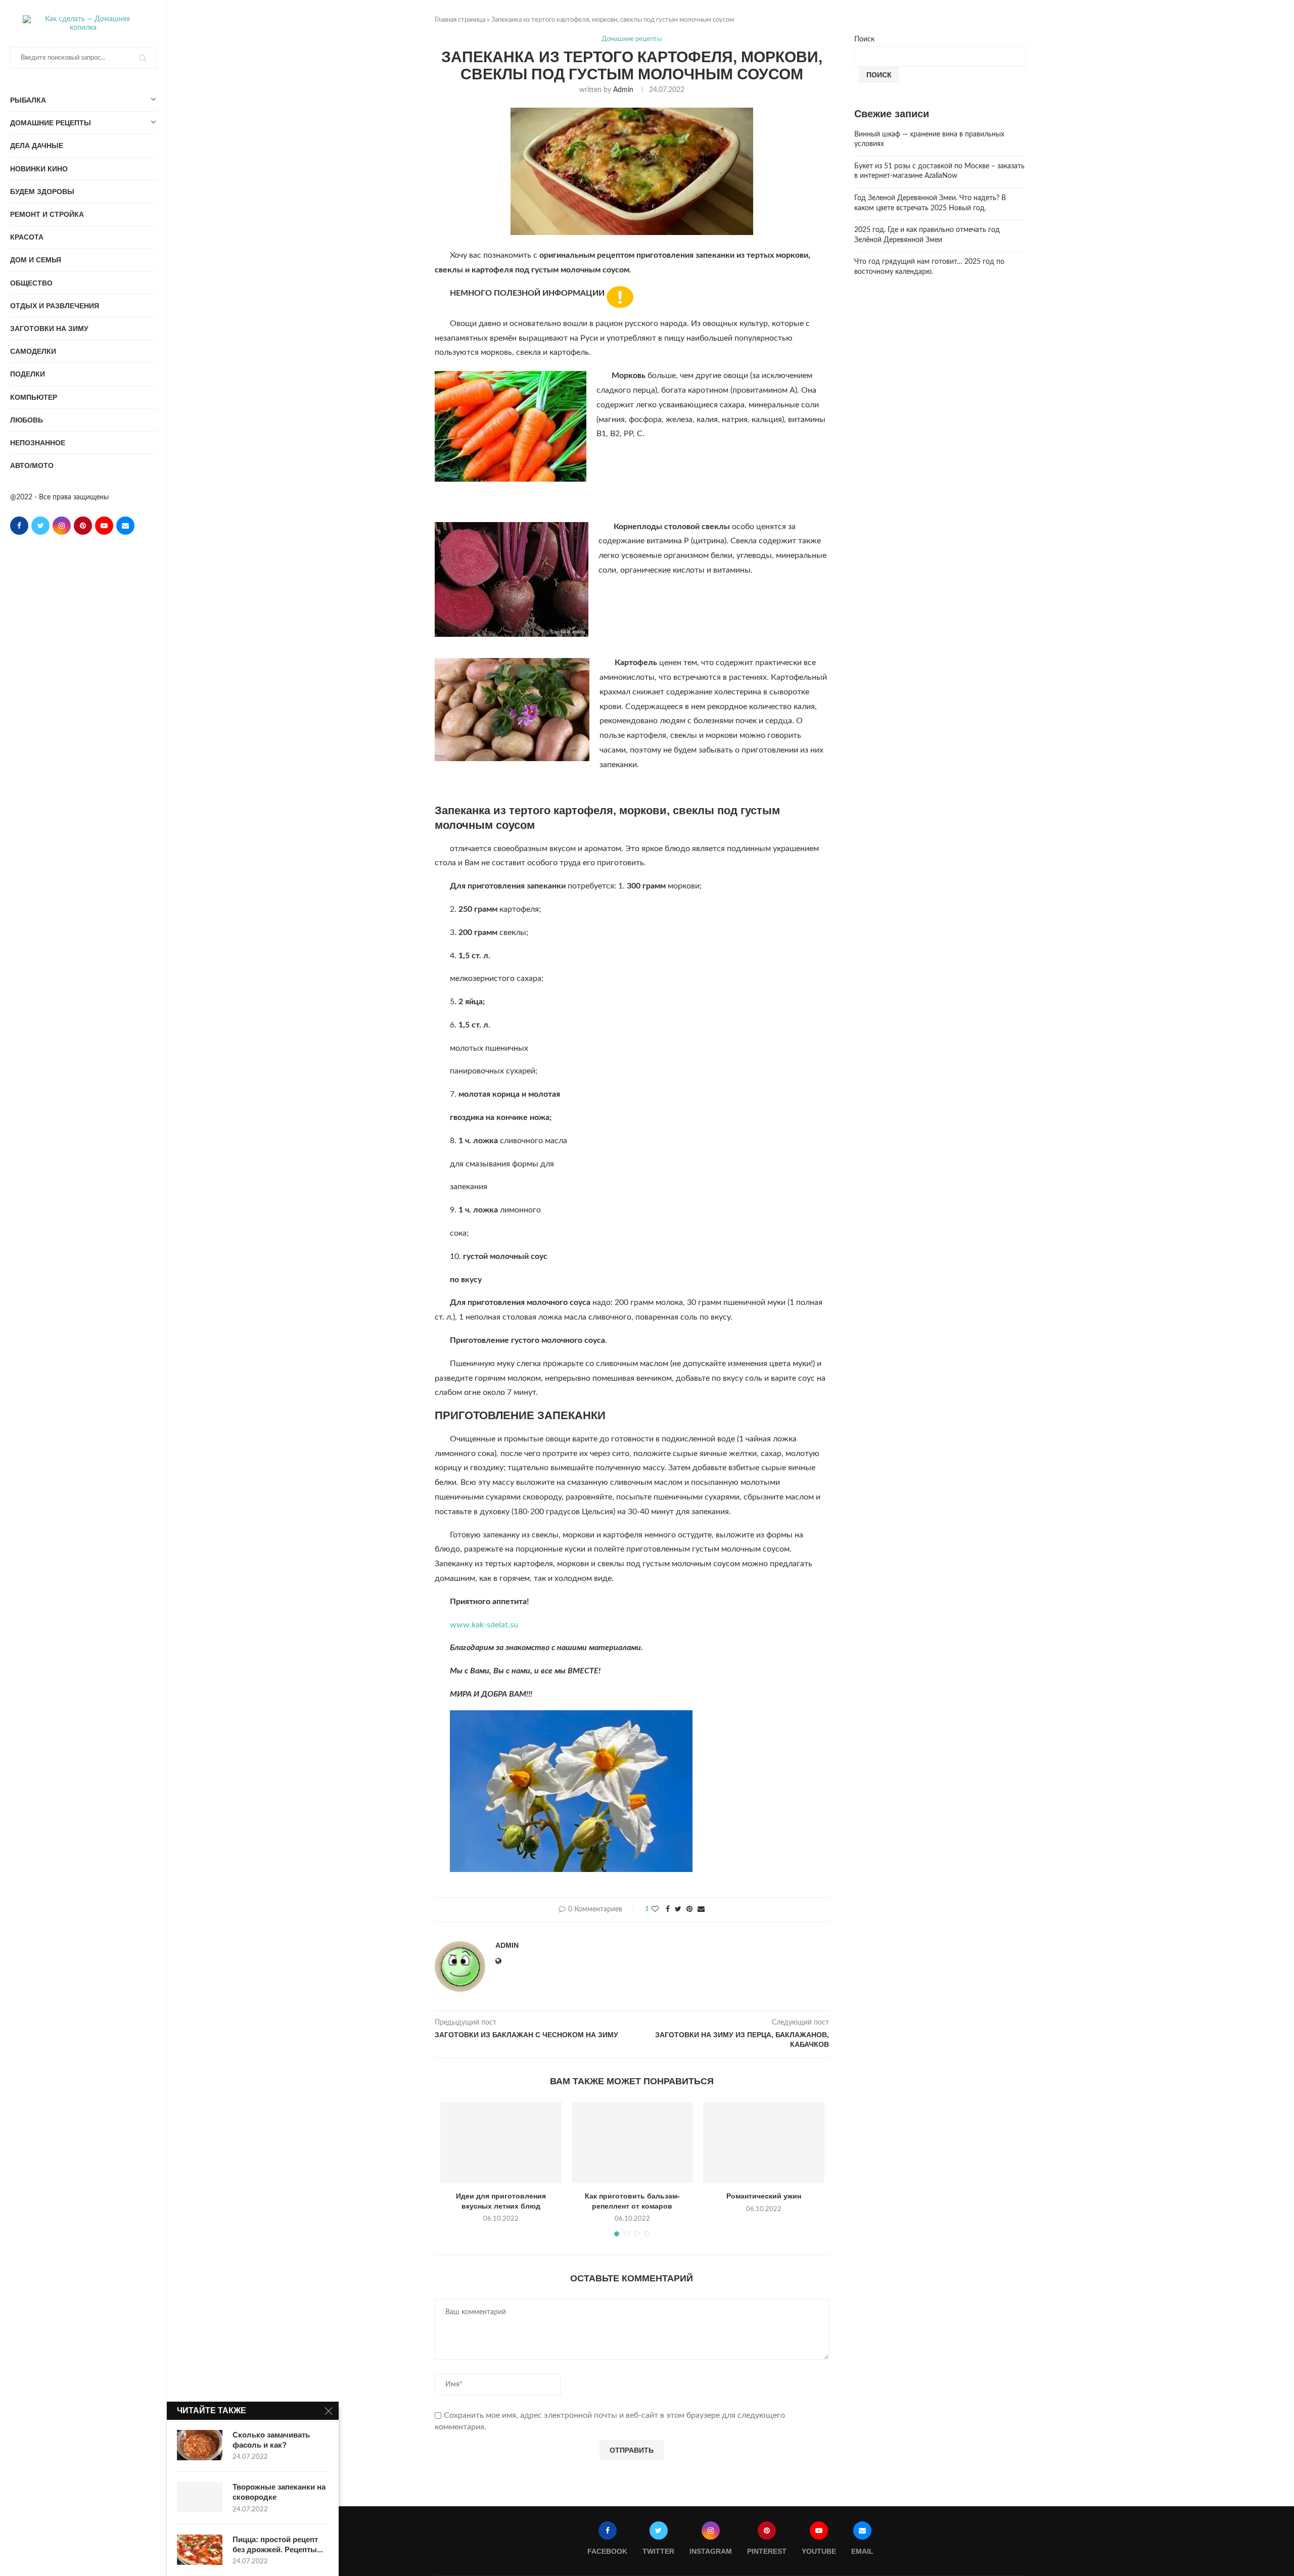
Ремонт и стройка (47, 214)
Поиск (864, 39)
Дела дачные (37, 146)
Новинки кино (39, 169)
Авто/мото (32, 465)
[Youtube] (104, 526)
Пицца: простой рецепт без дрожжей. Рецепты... (278, 2544)
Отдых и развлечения (55, 306)
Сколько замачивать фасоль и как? (271, 2440)
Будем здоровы (42, 192)
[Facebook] (19, 526)
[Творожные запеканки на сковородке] (200, 2497)
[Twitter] (40, 526)
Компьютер (34, 397)
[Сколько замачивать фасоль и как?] (200, 2445)
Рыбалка (28, 100)
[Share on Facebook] (668, 1910)
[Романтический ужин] (764, 2142)
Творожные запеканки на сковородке (279, 2492)
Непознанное (38, 443)
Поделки (28, 374)
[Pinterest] (83, 526)
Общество (31, 283)
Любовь (27, 420)
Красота (27, 237)
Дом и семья (36, 260)
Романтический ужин (764, 2196)
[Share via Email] (701, 1910)
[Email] (125, 526)
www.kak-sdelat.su (484, 1625)
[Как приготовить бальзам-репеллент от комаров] (632, 2142)
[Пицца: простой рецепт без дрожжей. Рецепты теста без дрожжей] (200, 2550)
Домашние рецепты (51, 123)
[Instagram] (62, 526)
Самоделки (33, 351)
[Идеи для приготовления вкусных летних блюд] (501, 2142)
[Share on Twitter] (678, 1910)
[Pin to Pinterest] (689, 1910)
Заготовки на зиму (49, 329)
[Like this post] (655, 1910)
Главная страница (460, 20)
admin (623, 90)
